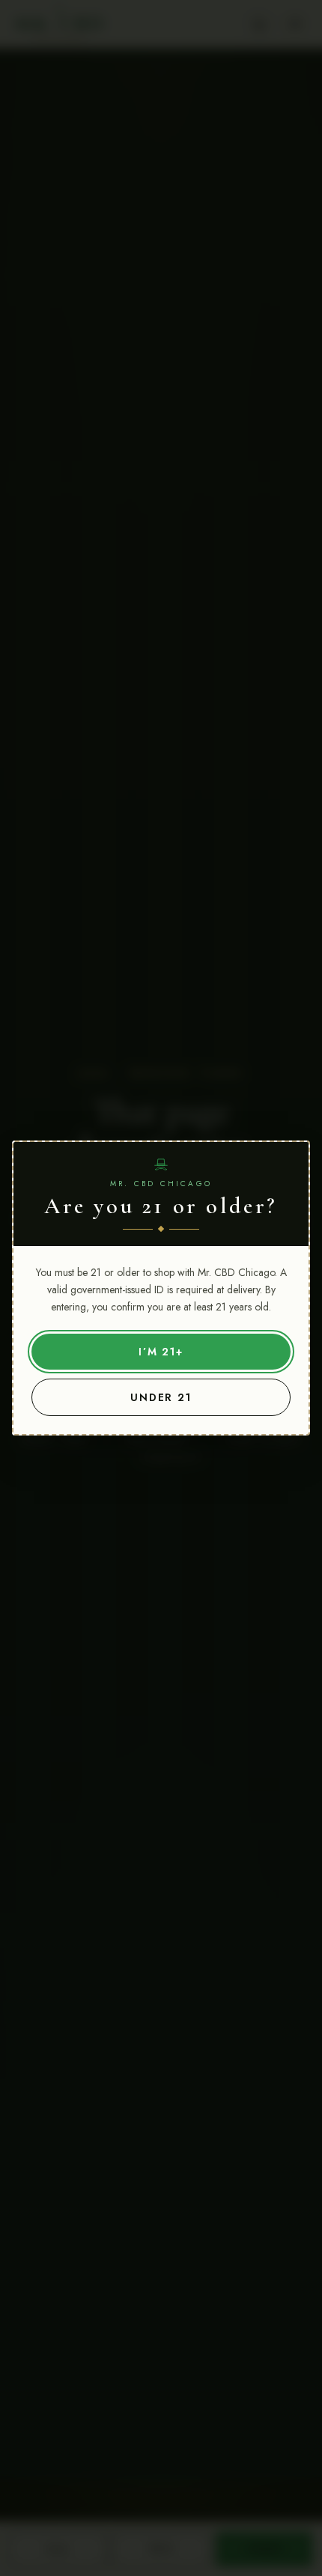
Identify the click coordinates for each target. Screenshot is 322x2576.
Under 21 (161, 1397)
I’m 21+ (161, 1352)
